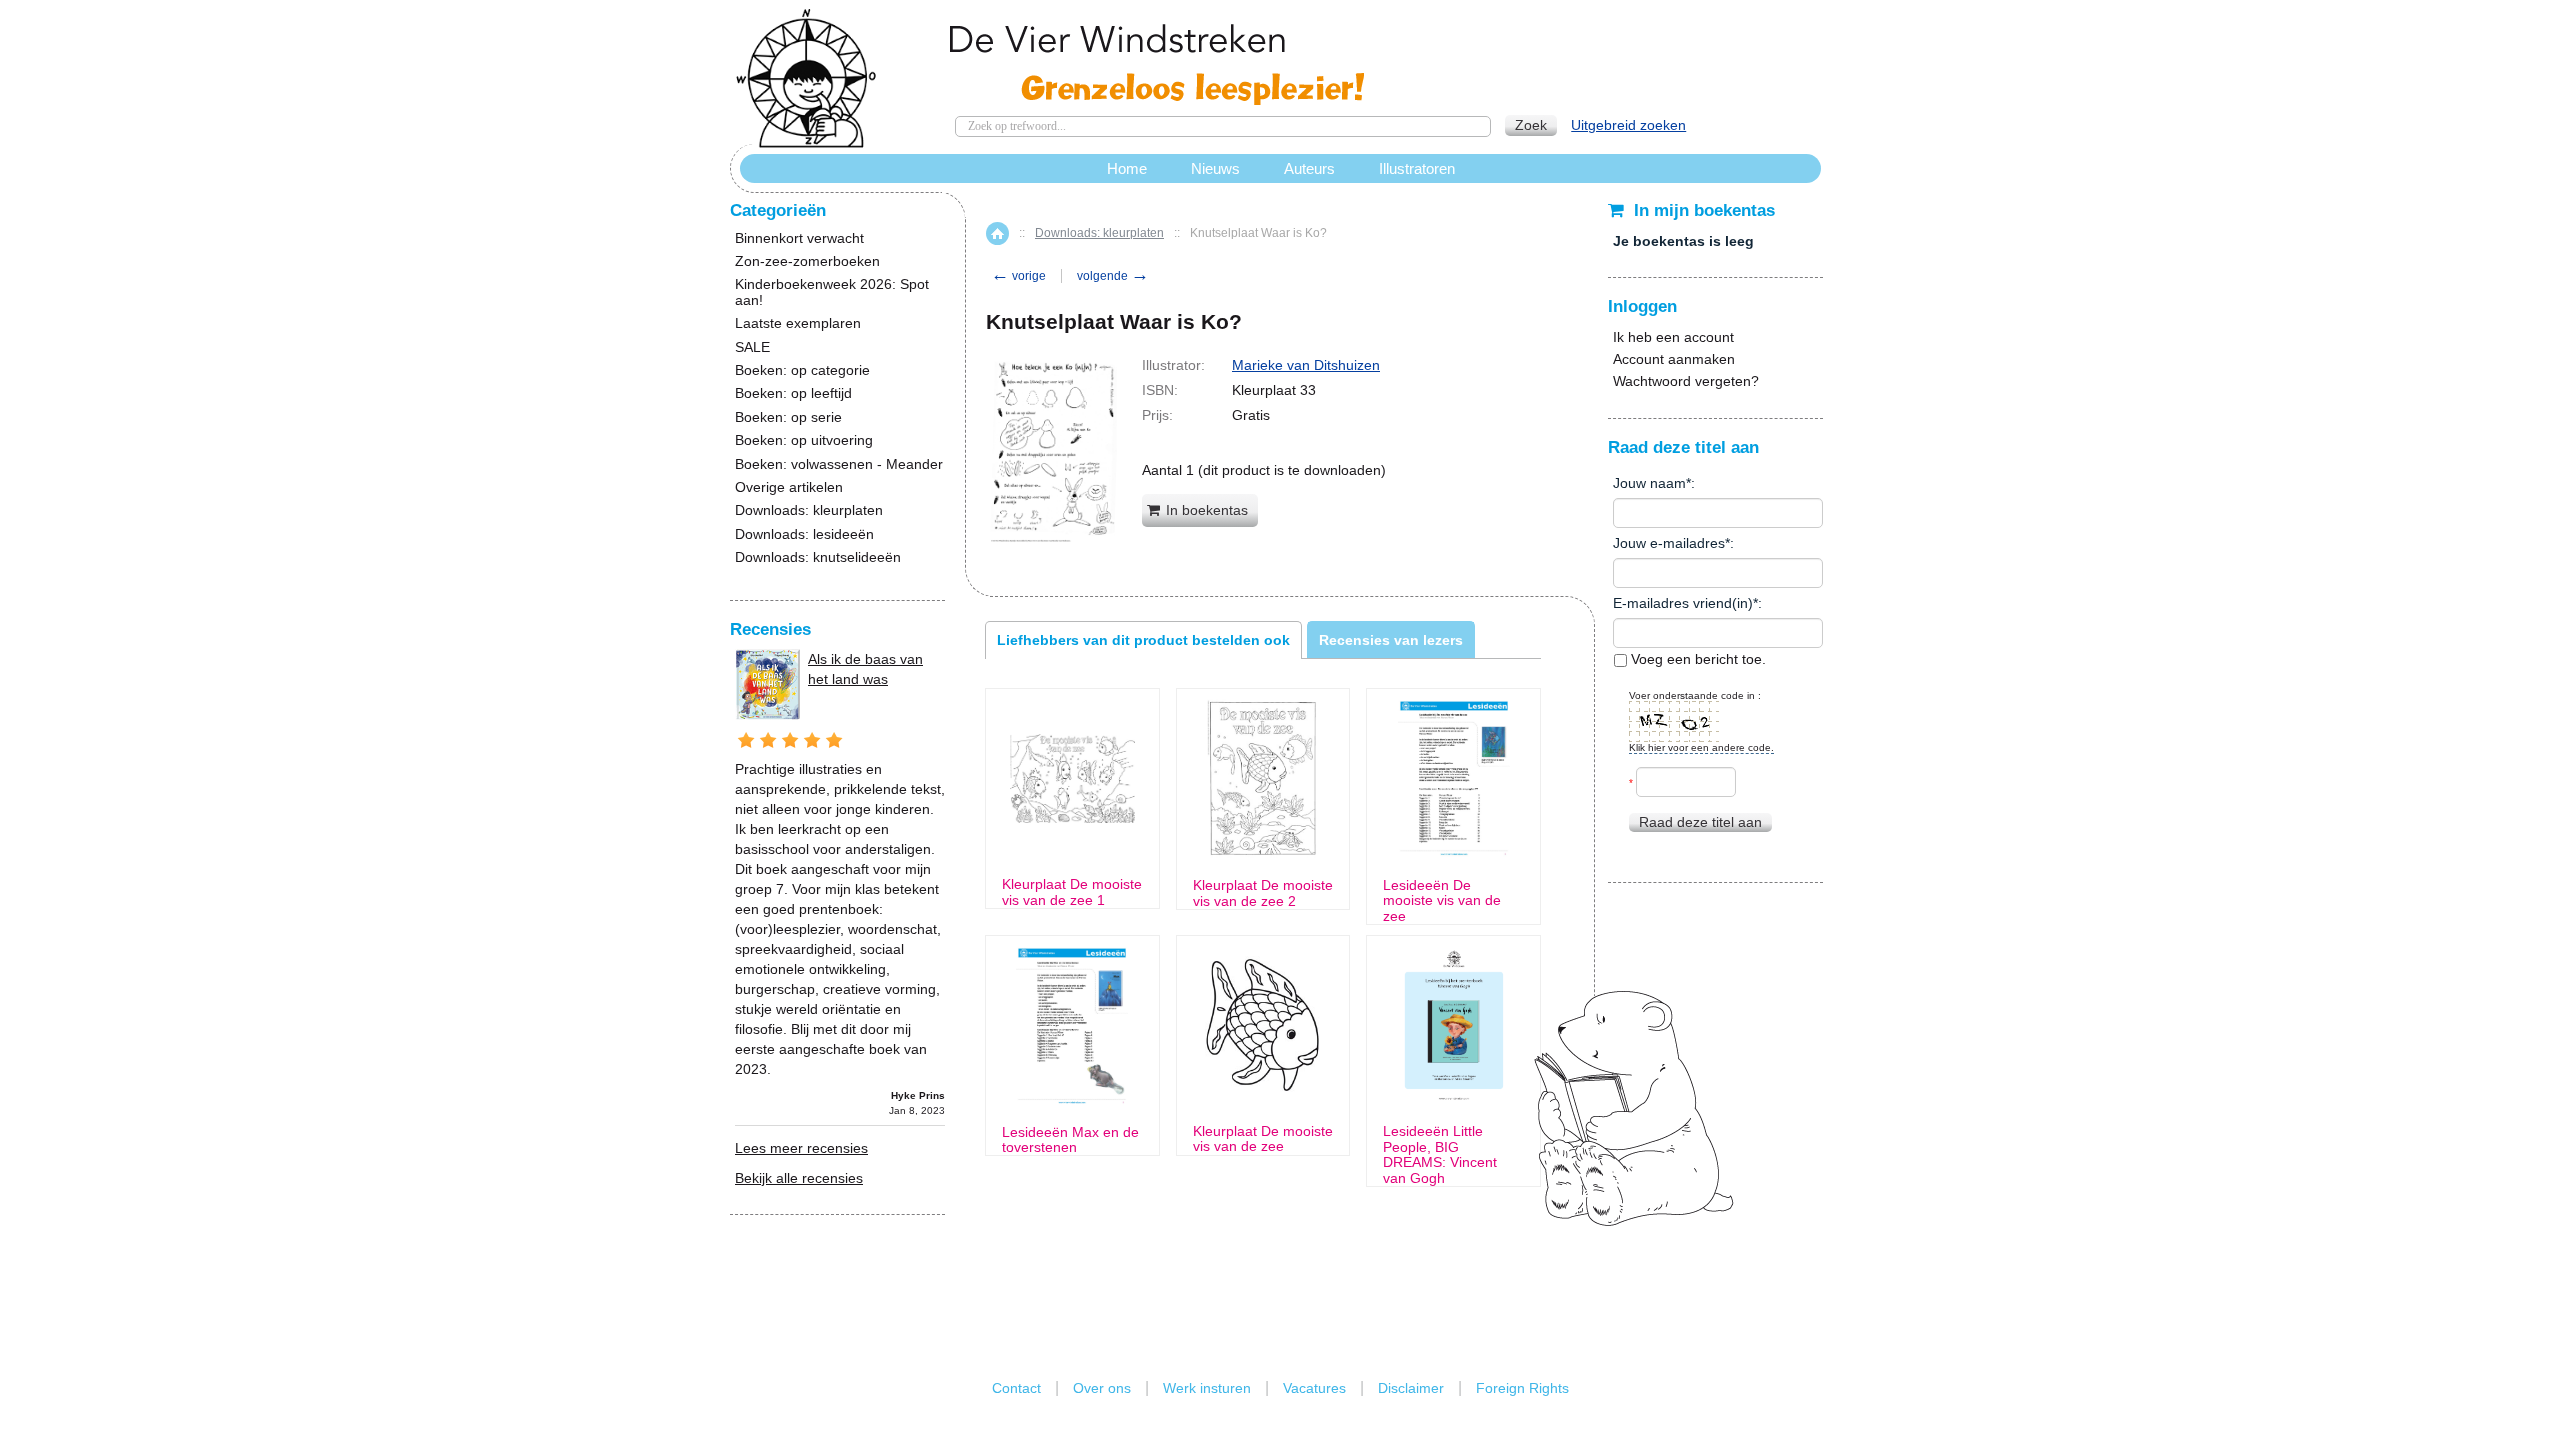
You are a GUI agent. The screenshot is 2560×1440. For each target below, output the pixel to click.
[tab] (1143, 640)
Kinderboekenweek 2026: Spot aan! (832, 292)
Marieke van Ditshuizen (1306, 365)
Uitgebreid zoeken (1628, 125)
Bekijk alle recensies (799, 1178)
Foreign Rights (1522, 1388)
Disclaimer (1411, 1388)
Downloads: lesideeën (804, 534)
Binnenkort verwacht (799, 238)
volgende (1113, 276)
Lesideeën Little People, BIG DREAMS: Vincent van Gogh (1440, 1154)
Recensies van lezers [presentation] (1391, 640)
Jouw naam (1649, 483)
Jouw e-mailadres (1669, 543)
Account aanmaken (1674, 359)
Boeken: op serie (788, 417)
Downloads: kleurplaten (1099, 233)
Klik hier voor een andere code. (1701, 747)
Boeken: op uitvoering (804, 440)
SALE (752, 347)
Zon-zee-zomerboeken (807, 261)
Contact (1016, 1388)
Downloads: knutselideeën (818, 557)
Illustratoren (1417, 168)
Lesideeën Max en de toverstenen (1070, 1140)
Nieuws (1215, 168)
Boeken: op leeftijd (793, 393)
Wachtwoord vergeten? (1686, 381)
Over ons (1102, 1388)
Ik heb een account (1673, 337)
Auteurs (1309, 168)
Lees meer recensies (801, 1148)
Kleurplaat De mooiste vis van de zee (1263, 1139)
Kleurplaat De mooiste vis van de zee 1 (1072, 892)
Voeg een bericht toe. (1696, 659)
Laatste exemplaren (798, 323)
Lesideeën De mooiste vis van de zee (1442, 901)
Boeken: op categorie (802, 370)
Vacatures (1314, 1388)
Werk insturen (1207, 1388)
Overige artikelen (789, 487)
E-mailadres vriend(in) (1683, 603)
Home (997, 233)
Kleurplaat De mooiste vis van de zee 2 (1263, 893)
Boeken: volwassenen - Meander (839, 464)
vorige (1018, 276)
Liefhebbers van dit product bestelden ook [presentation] (1143, 640)
